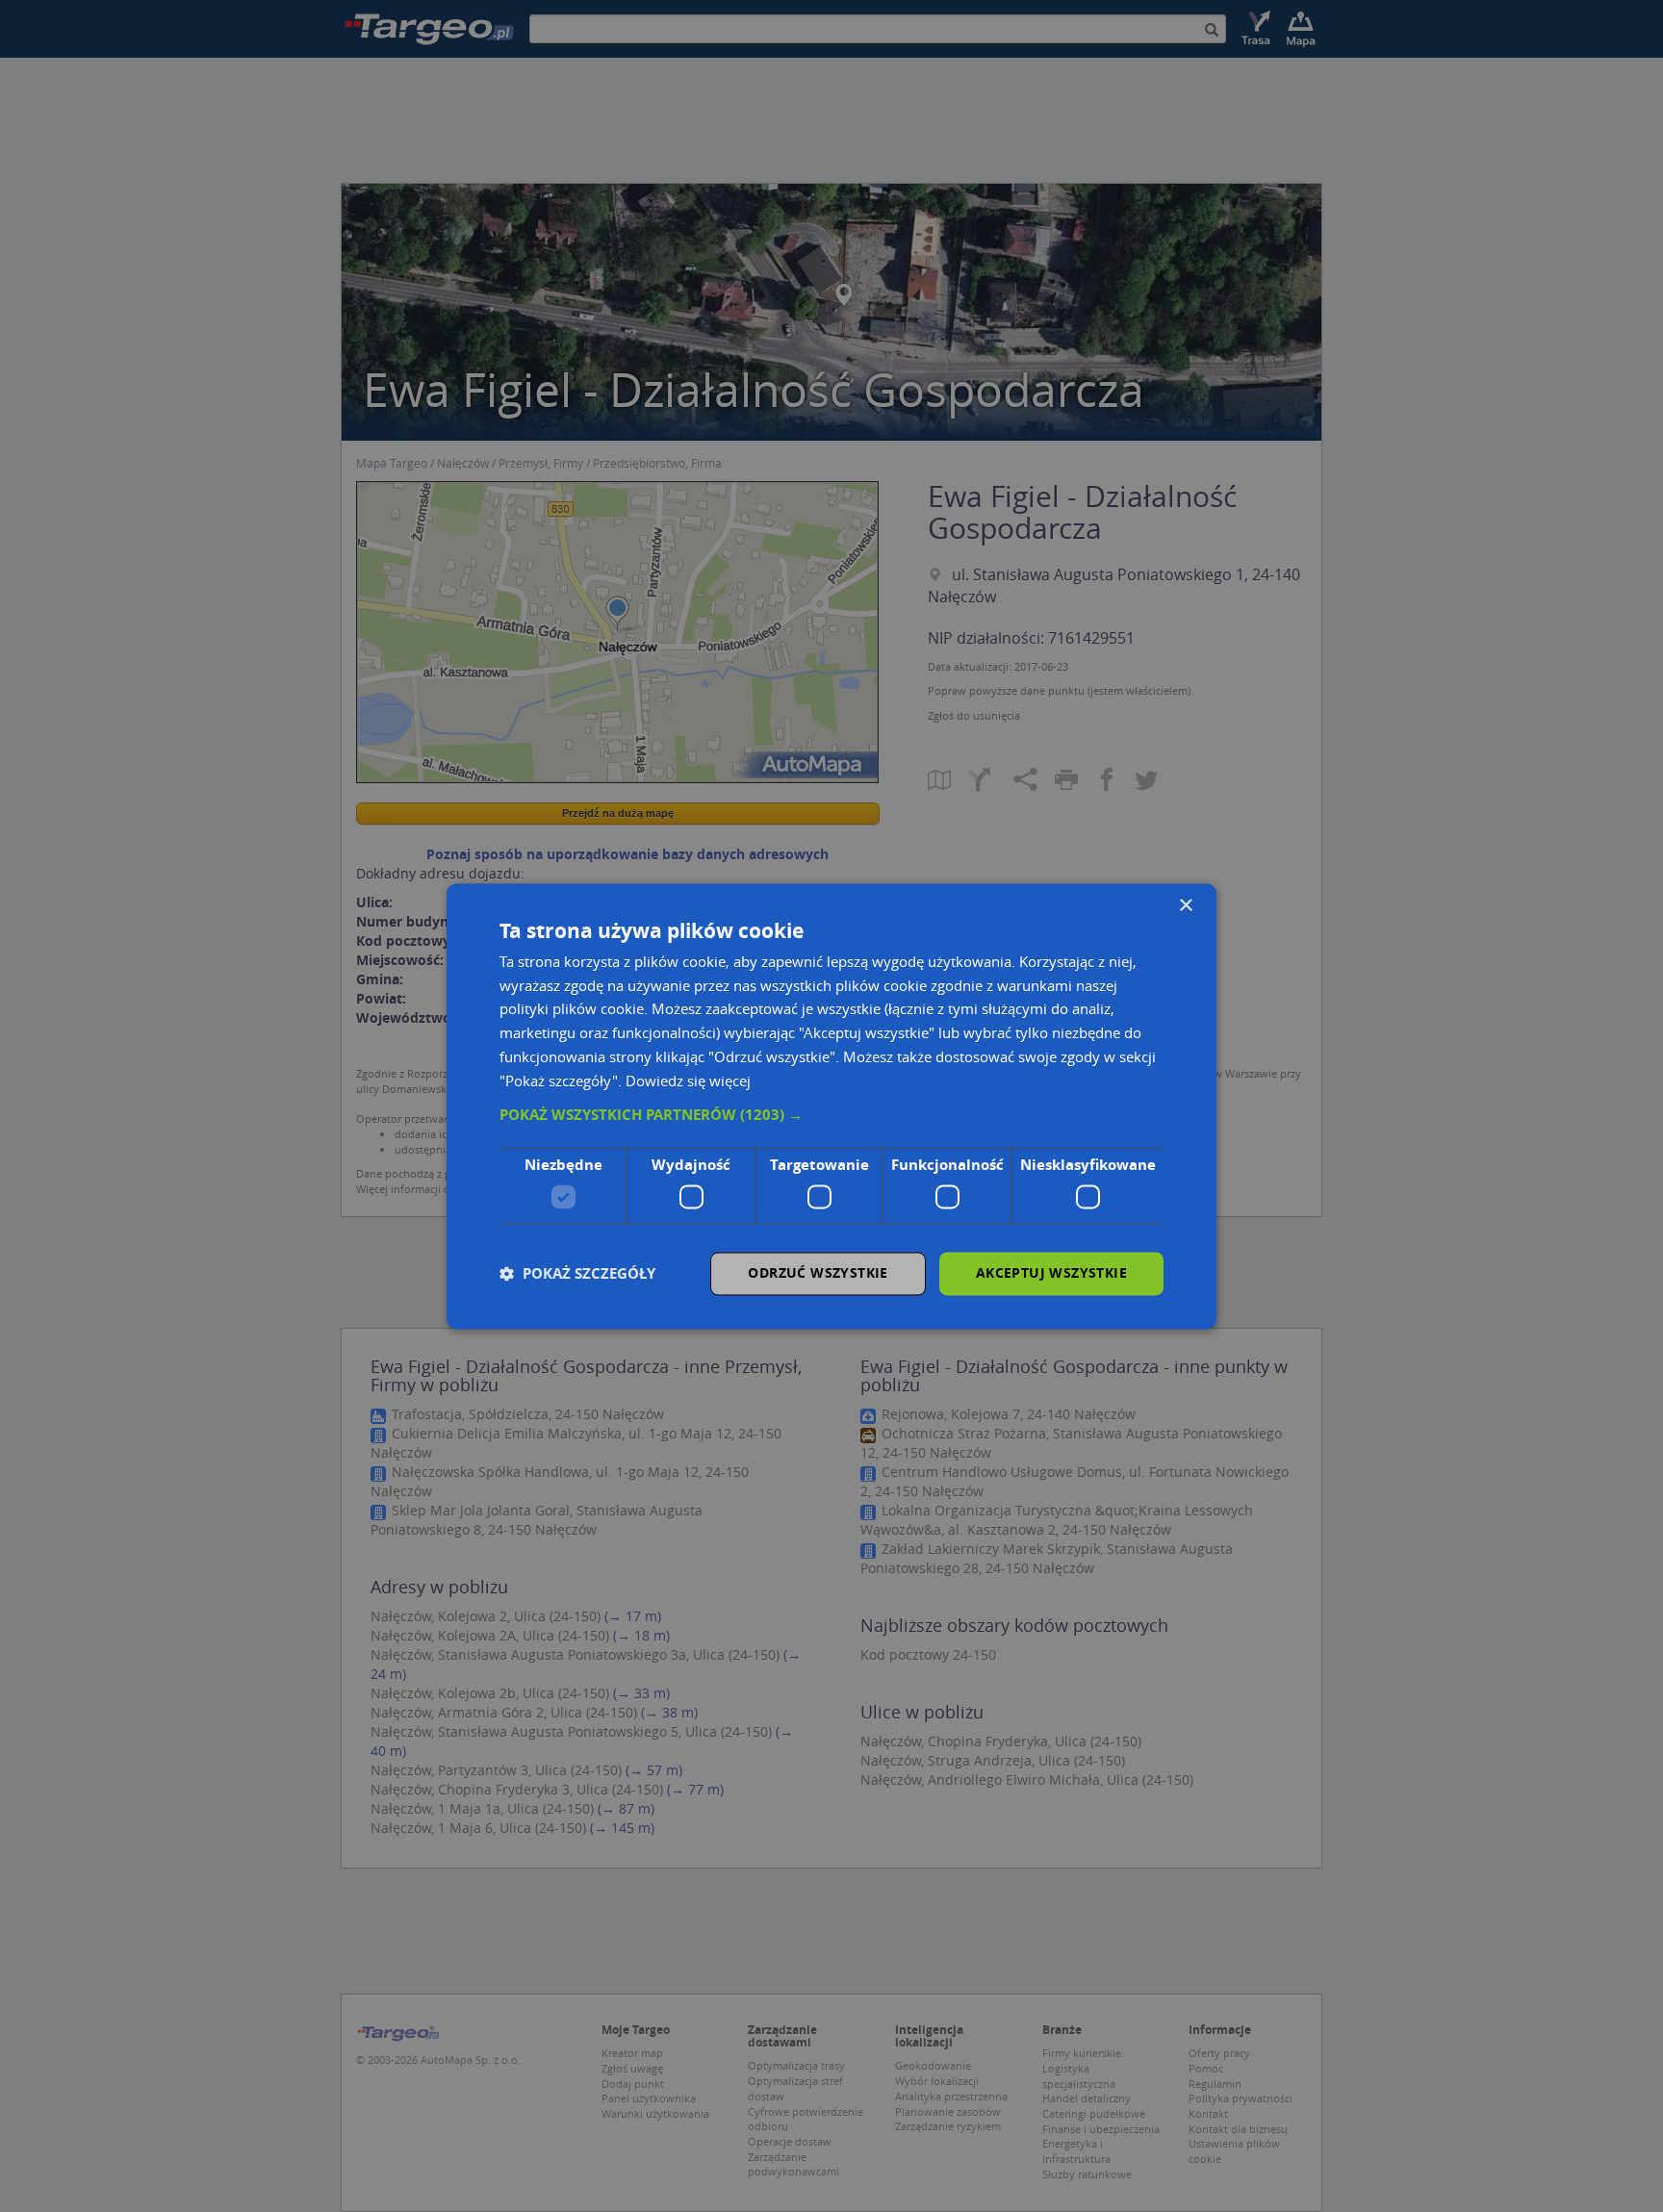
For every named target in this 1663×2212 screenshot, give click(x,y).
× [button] (1185, 906)
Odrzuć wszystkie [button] (818, 1272)
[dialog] (831, 1106)
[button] (831, 1116)
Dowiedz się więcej (688, 1081)
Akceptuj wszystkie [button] (1051, 1272)
